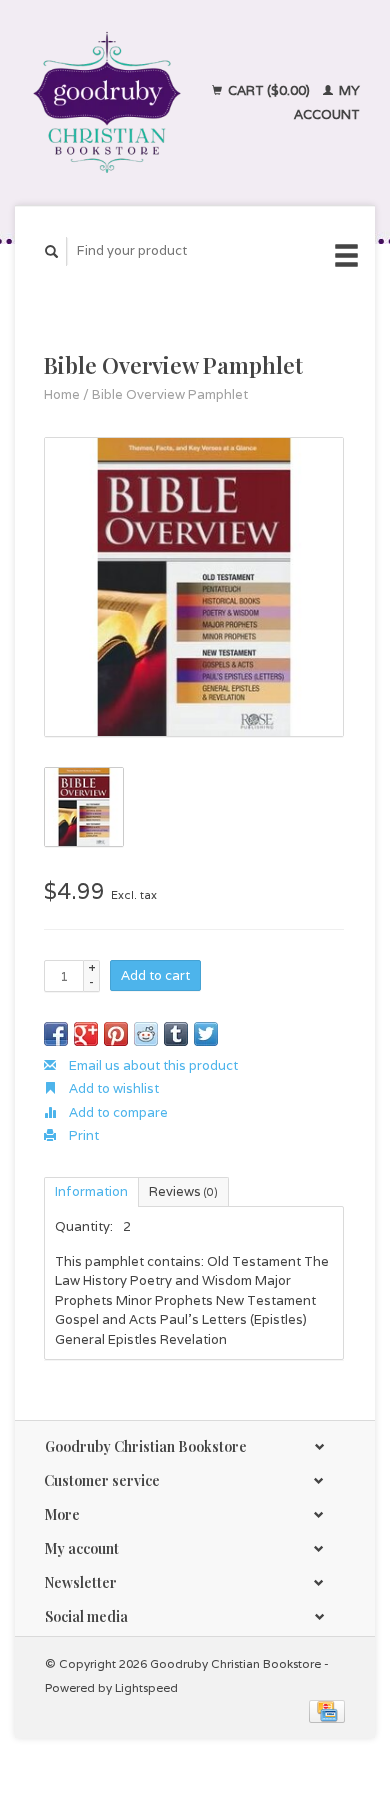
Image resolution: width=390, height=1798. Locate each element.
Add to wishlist (112, 1088)
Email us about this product (152, 1065)
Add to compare (117, 1112)
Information (91, 1191)
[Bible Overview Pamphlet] (194, 587)
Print (82, 1135)
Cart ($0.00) (269, 90)
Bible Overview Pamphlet (170, 394)
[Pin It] (116, 1034)
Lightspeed (146, 1687)
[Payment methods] (327, 1710)
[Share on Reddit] (146, 1034)
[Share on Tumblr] (176, 1034)
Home (62, 394)
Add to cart (155, 975)
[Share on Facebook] (56, 1034)
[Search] (52, 251)
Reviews (183, 1191)
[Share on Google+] (86, 1034)
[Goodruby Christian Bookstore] (107, 102)
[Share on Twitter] (206, 1034)
